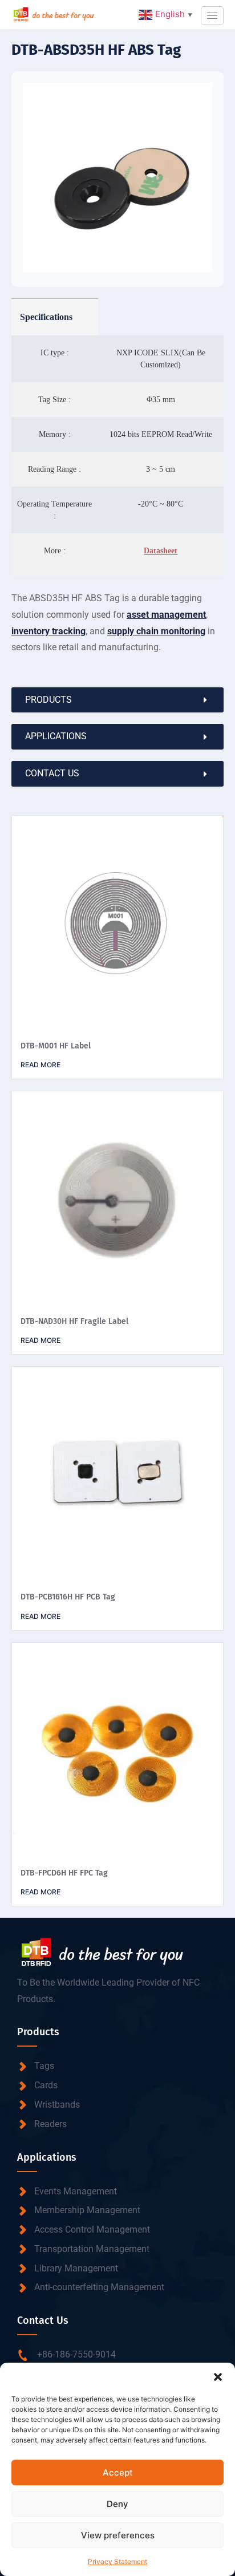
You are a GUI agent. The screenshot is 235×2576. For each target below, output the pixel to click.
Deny (117, 2504)
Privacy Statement (117, 2561)
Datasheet (161, 551)
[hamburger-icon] (212, 16)
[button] (218, 2377)
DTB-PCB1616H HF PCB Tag (68, 1597)
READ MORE (40, 1065)
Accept (118, 2472)
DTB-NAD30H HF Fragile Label (74, 1321)
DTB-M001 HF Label (56, 1046)
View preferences (118, 2535)
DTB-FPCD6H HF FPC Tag (64, 1873)
